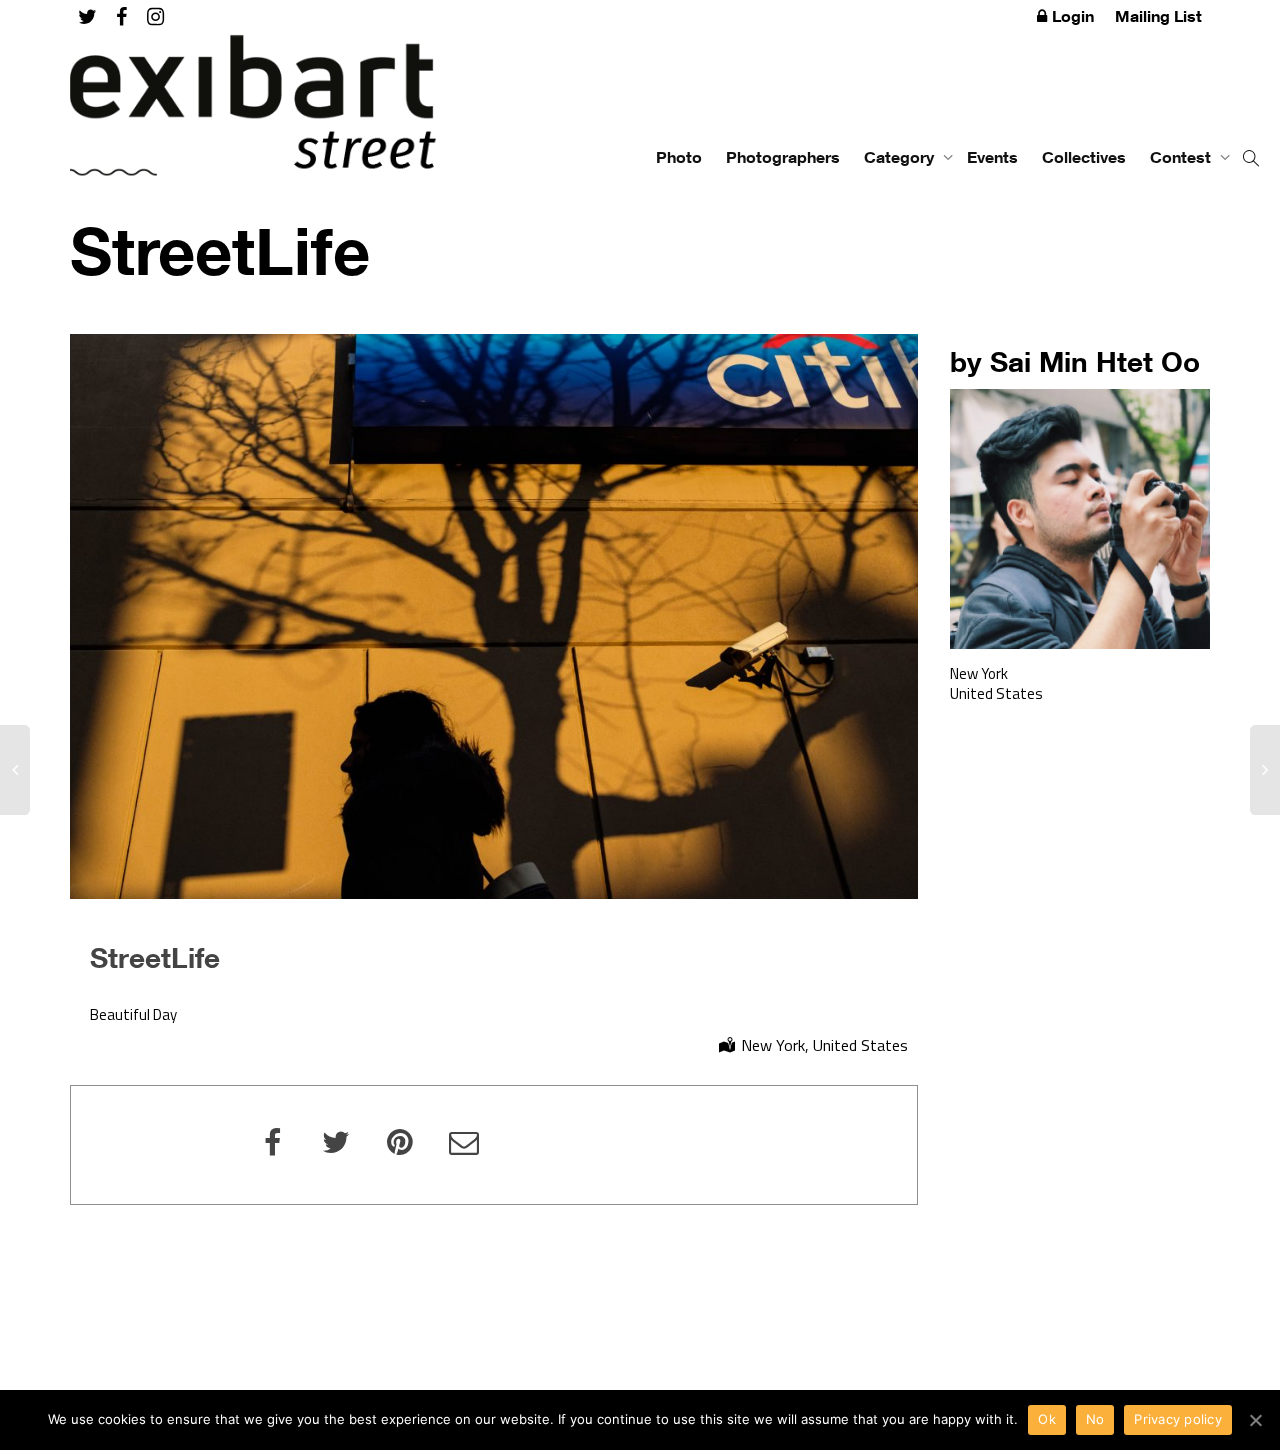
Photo (679, 157)
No (1095, 1419)
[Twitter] (87, 16)
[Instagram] (155, 16)
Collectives (1084, 157)
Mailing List (1158, 16)
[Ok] (1255, 1420)
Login (1073, 16)
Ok (1047, 1419)
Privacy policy (1178, 1419)
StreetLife (155, 957)
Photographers (783, 157)
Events (992, 157)
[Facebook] (121, 16)
